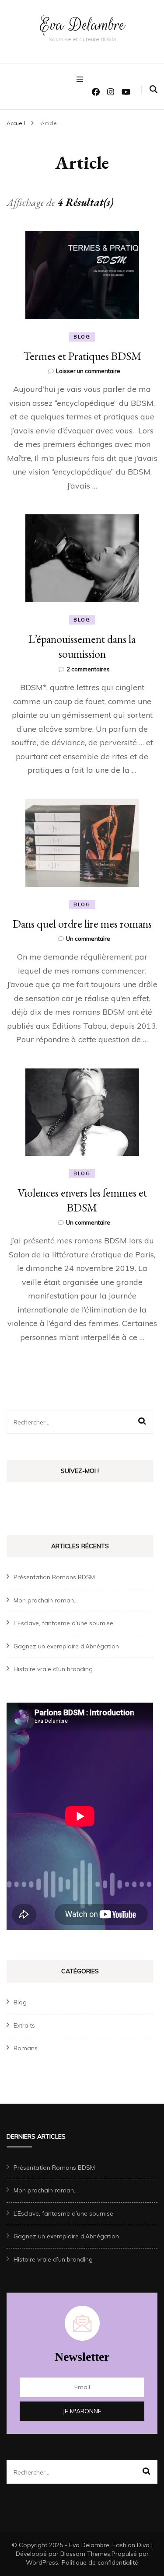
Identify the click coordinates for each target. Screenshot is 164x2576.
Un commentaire (88, 939)
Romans (26, 2048)
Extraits (24, 2025)
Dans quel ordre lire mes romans (82, 924)
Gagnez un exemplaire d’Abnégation (66, 1646)
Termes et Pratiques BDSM (82, 356)
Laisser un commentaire (88, 371)
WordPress (42, 2562)
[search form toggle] (154, 89)
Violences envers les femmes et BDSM (82, 1200)
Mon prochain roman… (46, 1600)
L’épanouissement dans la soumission (82, 646)
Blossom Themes (85, 2554)
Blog (82, 337)
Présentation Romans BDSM (54, 1577)
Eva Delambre (82, 25)
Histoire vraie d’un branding (53, 1669)
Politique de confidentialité (100, 2562)
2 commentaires (88, 669)
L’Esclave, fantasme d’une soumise (63, 1623)
